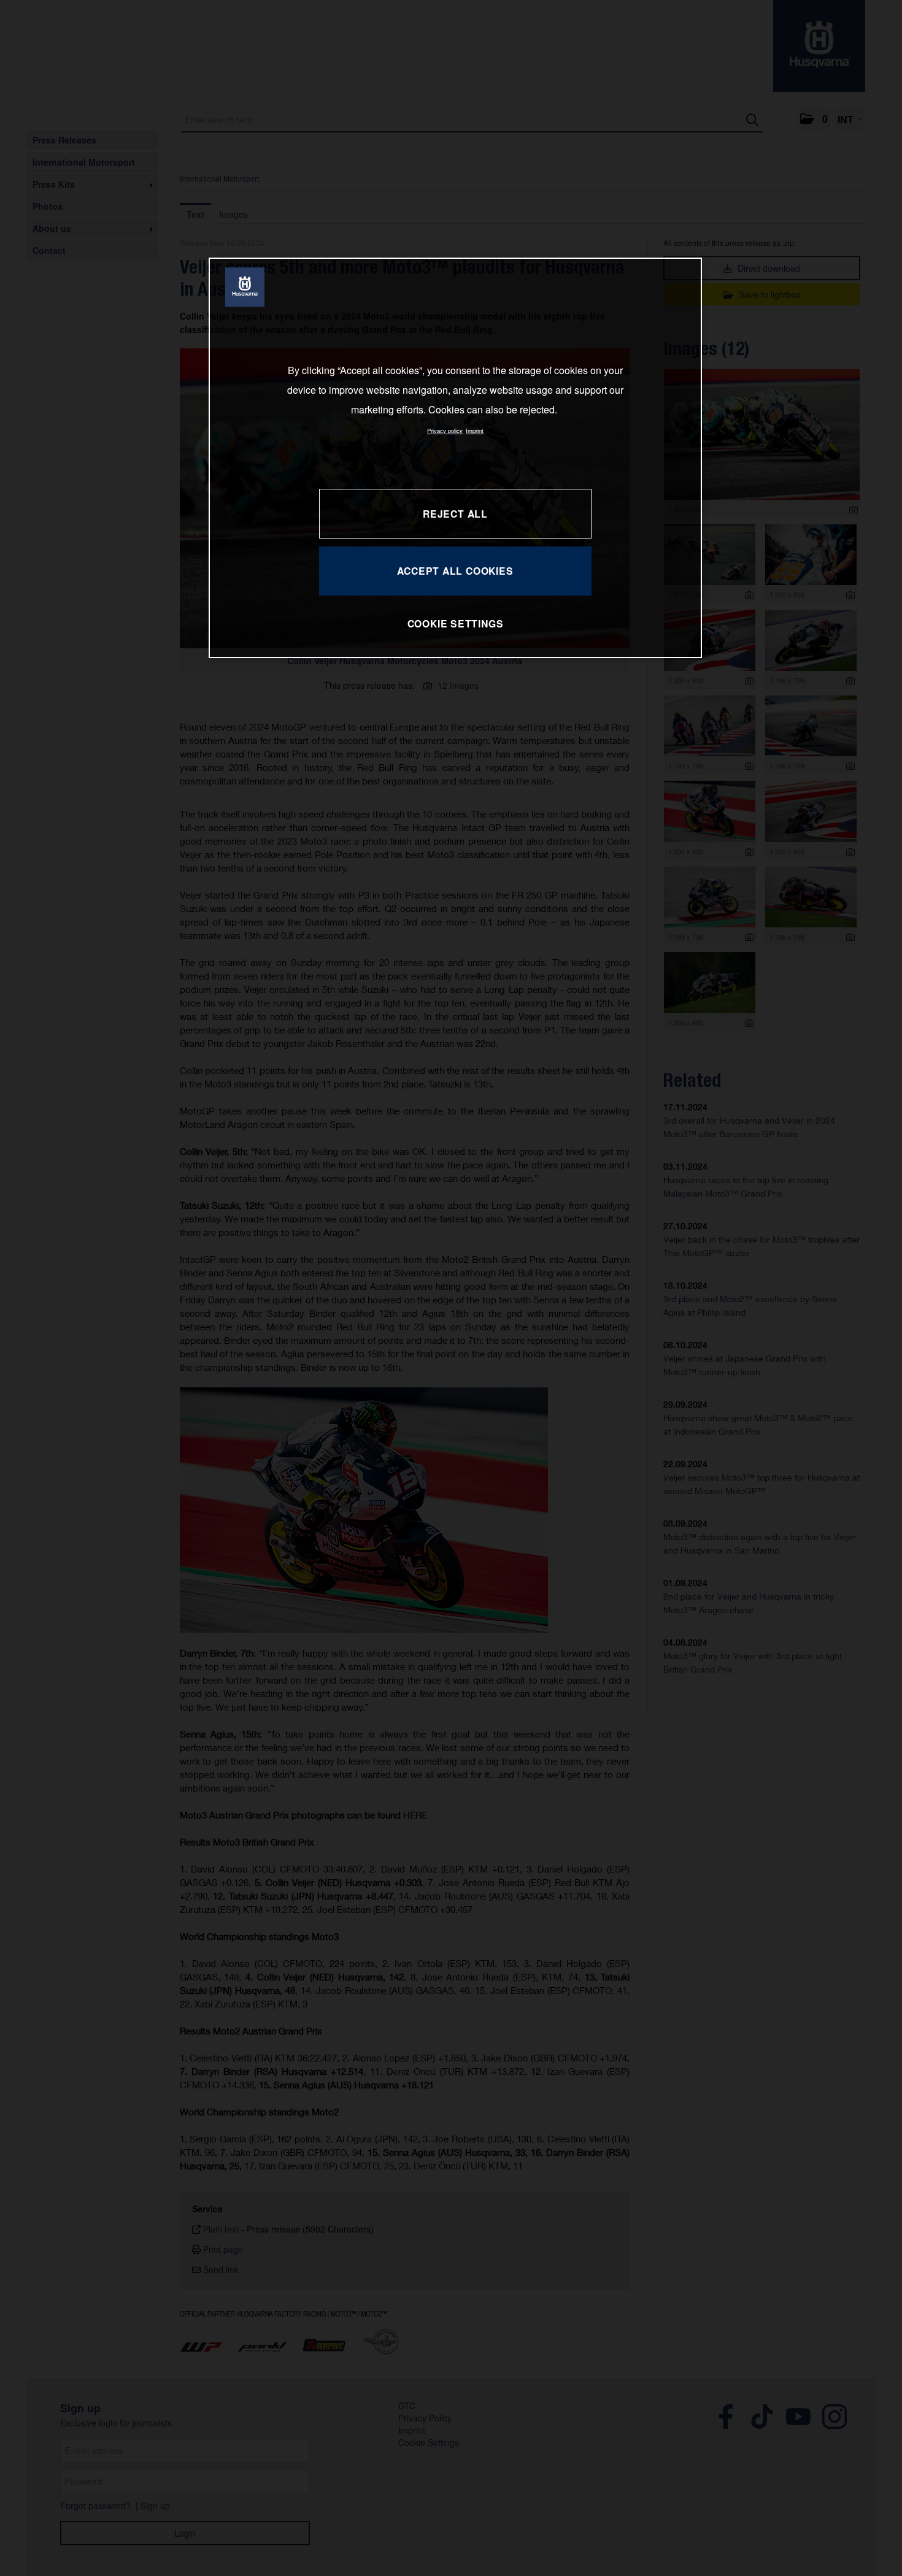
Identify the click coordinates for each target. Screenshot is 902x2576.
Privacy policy (445, 431)
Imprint (475, 431)
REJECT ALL (455, 514)
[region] (455, 458)
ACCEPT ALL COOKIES (455, 571)
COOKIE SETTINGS (456, 623)
